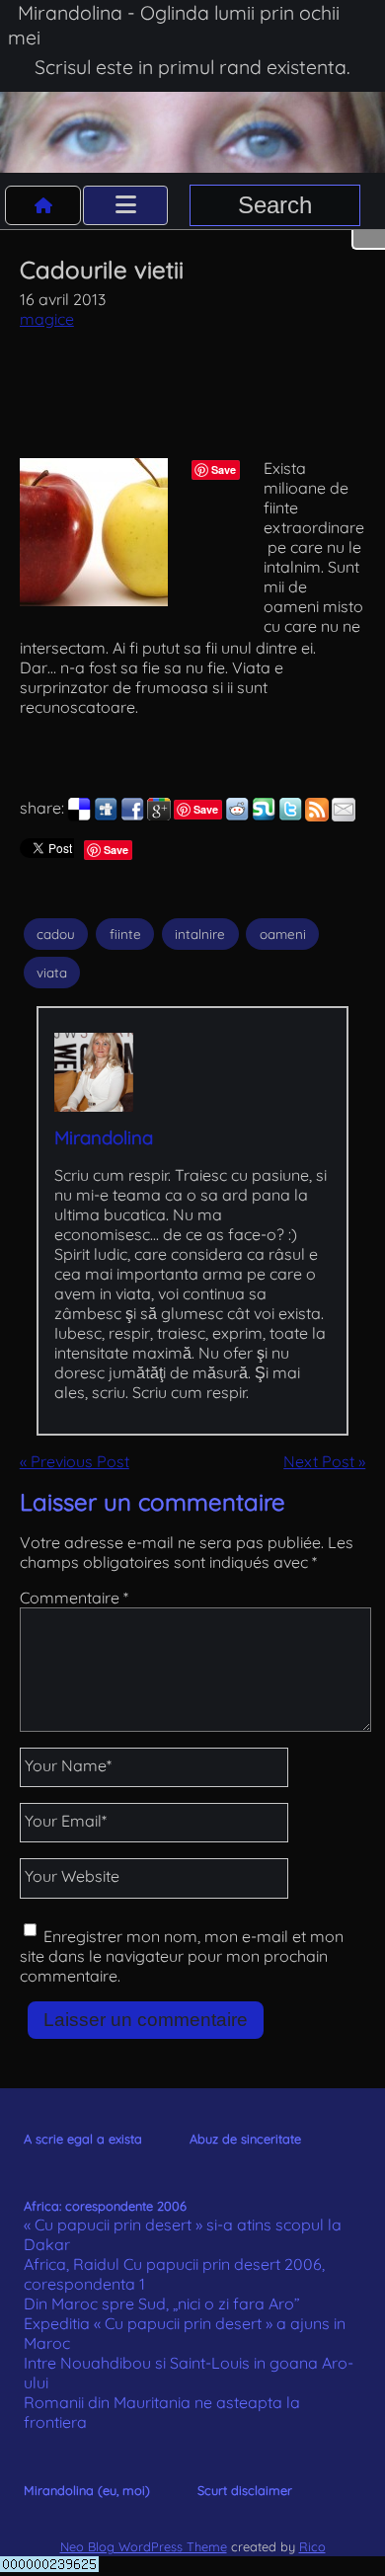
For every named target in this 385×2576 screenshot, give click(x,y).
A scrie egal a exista (83, 2139)
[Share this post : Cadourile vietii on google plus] (159, 816)
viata (52, 973)
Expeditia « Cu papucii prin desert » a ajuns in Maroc (185, 2333)
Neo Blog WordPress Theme (144, 2546)
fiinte (125, 934)
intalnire (200, 934)
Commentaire (74, 1598)
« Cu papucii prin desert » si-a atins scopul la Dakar (183, 2234)
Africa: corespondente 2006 (105, 2206)
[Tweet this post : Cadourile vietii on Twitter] (290, 816)
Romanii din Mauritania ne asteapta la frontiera (162, 2412)
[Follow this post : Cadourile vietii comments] (317, 816)
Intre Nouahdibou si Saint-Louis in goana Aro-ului (189, 2373)
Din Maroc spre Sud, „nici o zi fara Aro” (162, 2303)
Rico (312, 2546)
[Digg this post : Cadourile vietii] (106, 816)
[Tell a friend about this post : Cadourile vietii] (344, 816)
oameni (283, 934)
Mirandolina (104, 1137)
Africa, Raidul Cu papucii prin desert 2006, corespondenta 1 (174, 2274)
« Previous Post (75, 1461)
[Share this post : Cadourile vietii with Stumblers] (264, 816)
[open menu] (125, 205)
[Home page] (43, 205)
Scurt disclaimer (245, 2490)
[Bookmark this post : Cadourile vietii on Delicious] (79, 816)
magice (47, 319)
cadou (56, 934)
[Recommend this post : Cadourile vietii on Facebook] (132, 816)
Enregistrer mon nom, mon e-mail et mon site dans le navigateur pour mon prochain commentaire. (182, 1956)
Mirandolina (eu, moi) (87, 2490)
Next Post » (324, 1461)
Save (224, 469)
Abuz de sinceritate (245, 2139)
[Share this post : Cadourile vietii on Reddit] (237, 816)
